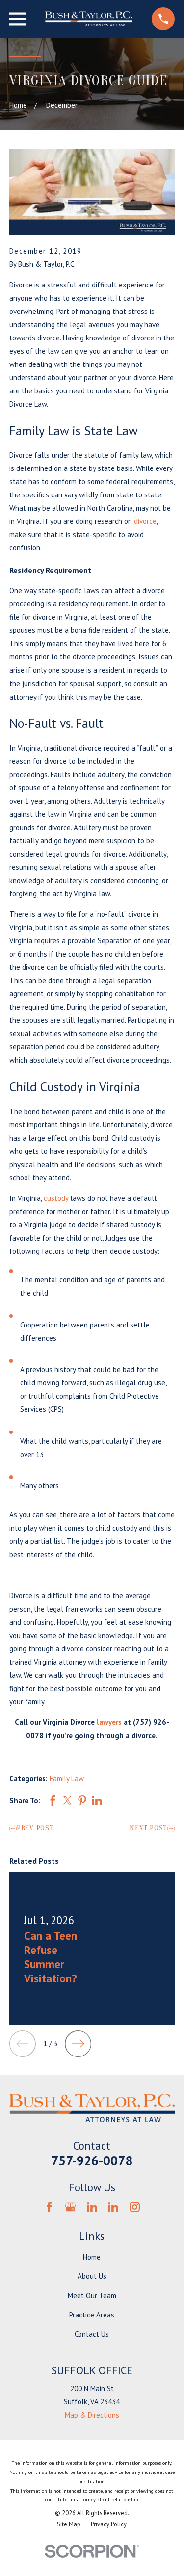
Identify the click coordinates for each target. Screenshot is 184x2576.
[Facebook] (49, 2207)
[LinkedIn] (92, 2207)
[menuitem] (69, 2524)
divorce (145, 521)
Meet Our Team (92, 2296)
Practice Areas (92, 2315)
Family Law (67, 1779)
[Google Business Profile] (70, 2207)
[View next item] (78, 2044)
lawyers (109, 1722)
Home (92, 2257)
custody (56, 1198)
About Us (92, 2276)
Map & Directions (92, 2415)
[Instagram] (135, 2207)
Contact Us (92, 2334)
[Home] (89, 19)
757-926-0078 (92, 2160)
